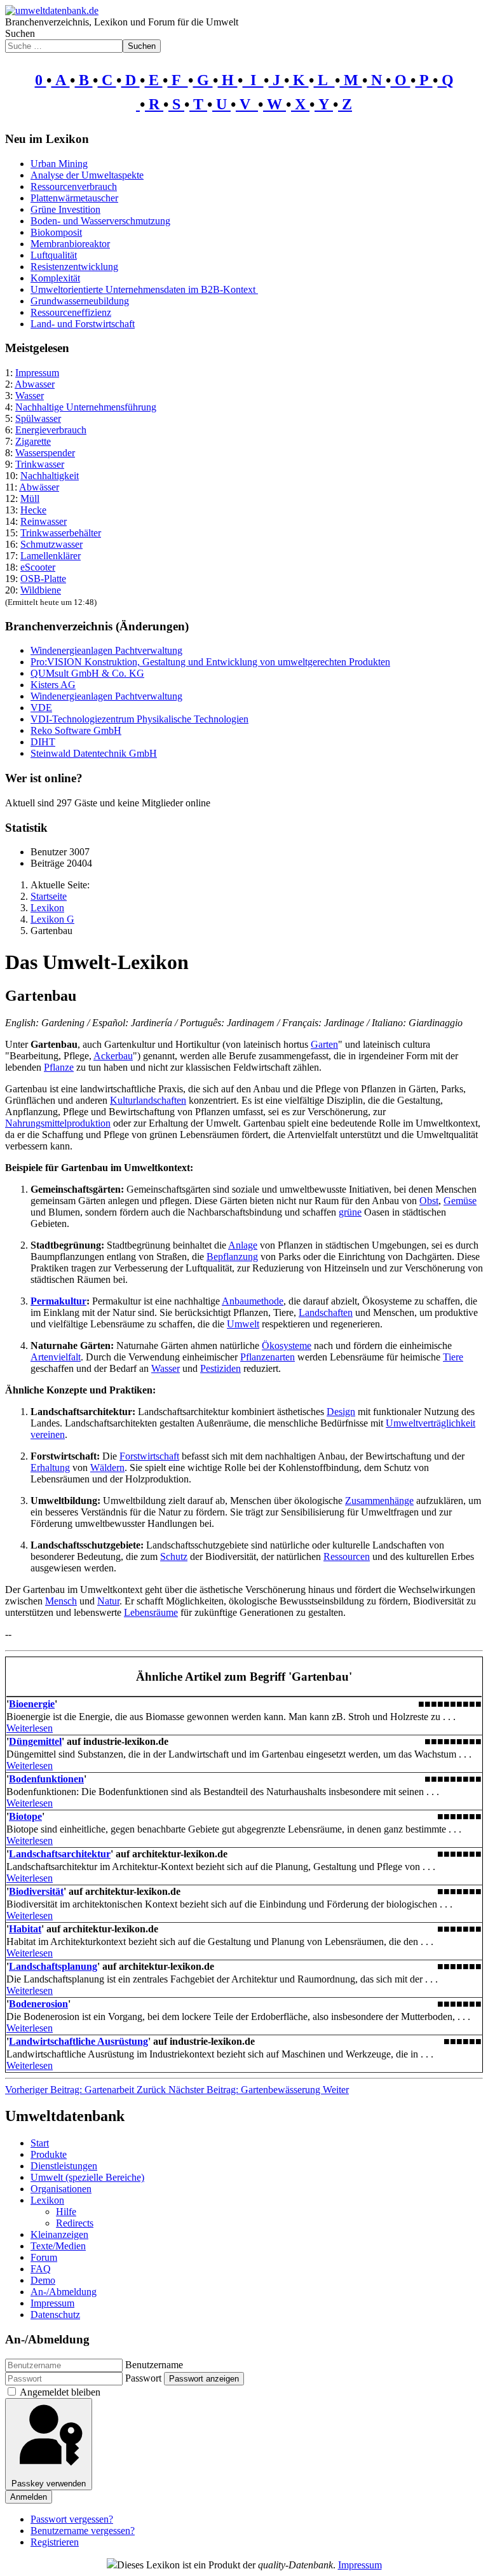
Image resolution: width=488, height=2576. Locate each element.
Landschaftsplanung (53, 1966)
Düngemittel (35, 1741)
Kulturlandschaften (148, 1100)
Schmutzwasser (51, 544)
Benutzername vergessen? (83, 2531)
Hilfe (66, 2212)
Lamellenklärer (51, 556)
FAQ (41, 2269)
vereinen (48, 1434)
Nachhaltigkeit (50, 476)
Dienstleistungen (64, 2166)
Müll (30, 498)
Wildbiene (41, 590)
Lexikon (47, 2200)
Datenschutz (55, 2315)
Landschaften (326, 1312)
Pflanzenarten (268, 1357)
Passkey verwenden (49, 2484)
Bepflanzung (232, 1257)
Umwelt (243, 1324)
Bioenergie (32, 1704)
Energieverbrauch (51, 430)
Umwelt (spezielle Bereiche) (87, 2177)
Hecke (33, 510)
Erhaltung (50, 1468)
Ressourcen (347, 1556)
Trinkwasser (40, 464)
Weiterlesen (30, 1728)
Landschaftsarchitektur (60, 1854)
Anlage (243, 1245)
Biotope (25, 1816)
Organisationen (61, 2189)
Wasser (30, 396)
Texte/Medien (58, 2246)
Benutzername (154, 2365)
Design (341, 1412)
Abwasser (35, 384)
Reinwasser (44, 521)
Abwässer (39, 487)
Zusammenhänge (379, 1501)
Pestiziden (220, 1368)
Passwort (143, 2378)
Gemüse (460, 1201)
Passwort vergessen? (72, 2519)
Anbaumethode (253, 1301)
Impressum (37, 373)
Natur (108, 1601)
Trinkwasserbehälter (61, 533)
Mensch (61, 1601)
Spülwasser (38, 418)
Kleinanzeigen (59, 2234)
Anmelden (29, 2497)
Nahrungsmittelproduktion (58, 1123)
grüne (350, 1212)
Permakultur (58, 1301)
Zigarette (33, 441)
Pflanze (59, 1067)
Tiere (453, 1357)
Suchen (20, 33)
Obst (429, 1201)
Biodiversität (36, 1891)
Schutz (174, 1556)
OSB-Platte (43, 579)
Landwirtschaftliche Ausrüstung (78, 2041)
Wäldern (107, 1468)
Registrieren (55, 2542)
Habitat (25, 1929)
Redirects (75, 2223)
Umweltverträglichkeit (430, 1423)
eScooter (38, 567)
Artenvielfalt (56, 1357)
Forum (44, 2257)
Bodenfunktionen (46, 1779)
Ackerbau (113, 1056)
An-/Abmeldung (64, 2292)
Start (40, 2143)
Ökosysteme (287, 1346)
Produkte (49, 2154)
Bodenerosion (38, 2004)
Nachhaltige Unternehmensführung (86, 407)
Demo (43, 2280)
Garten (324, 1044)
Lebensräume (151, 1612)
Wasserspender (45, 453)
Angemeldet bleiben (60, 2392)
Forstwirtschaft (149, 1456)
